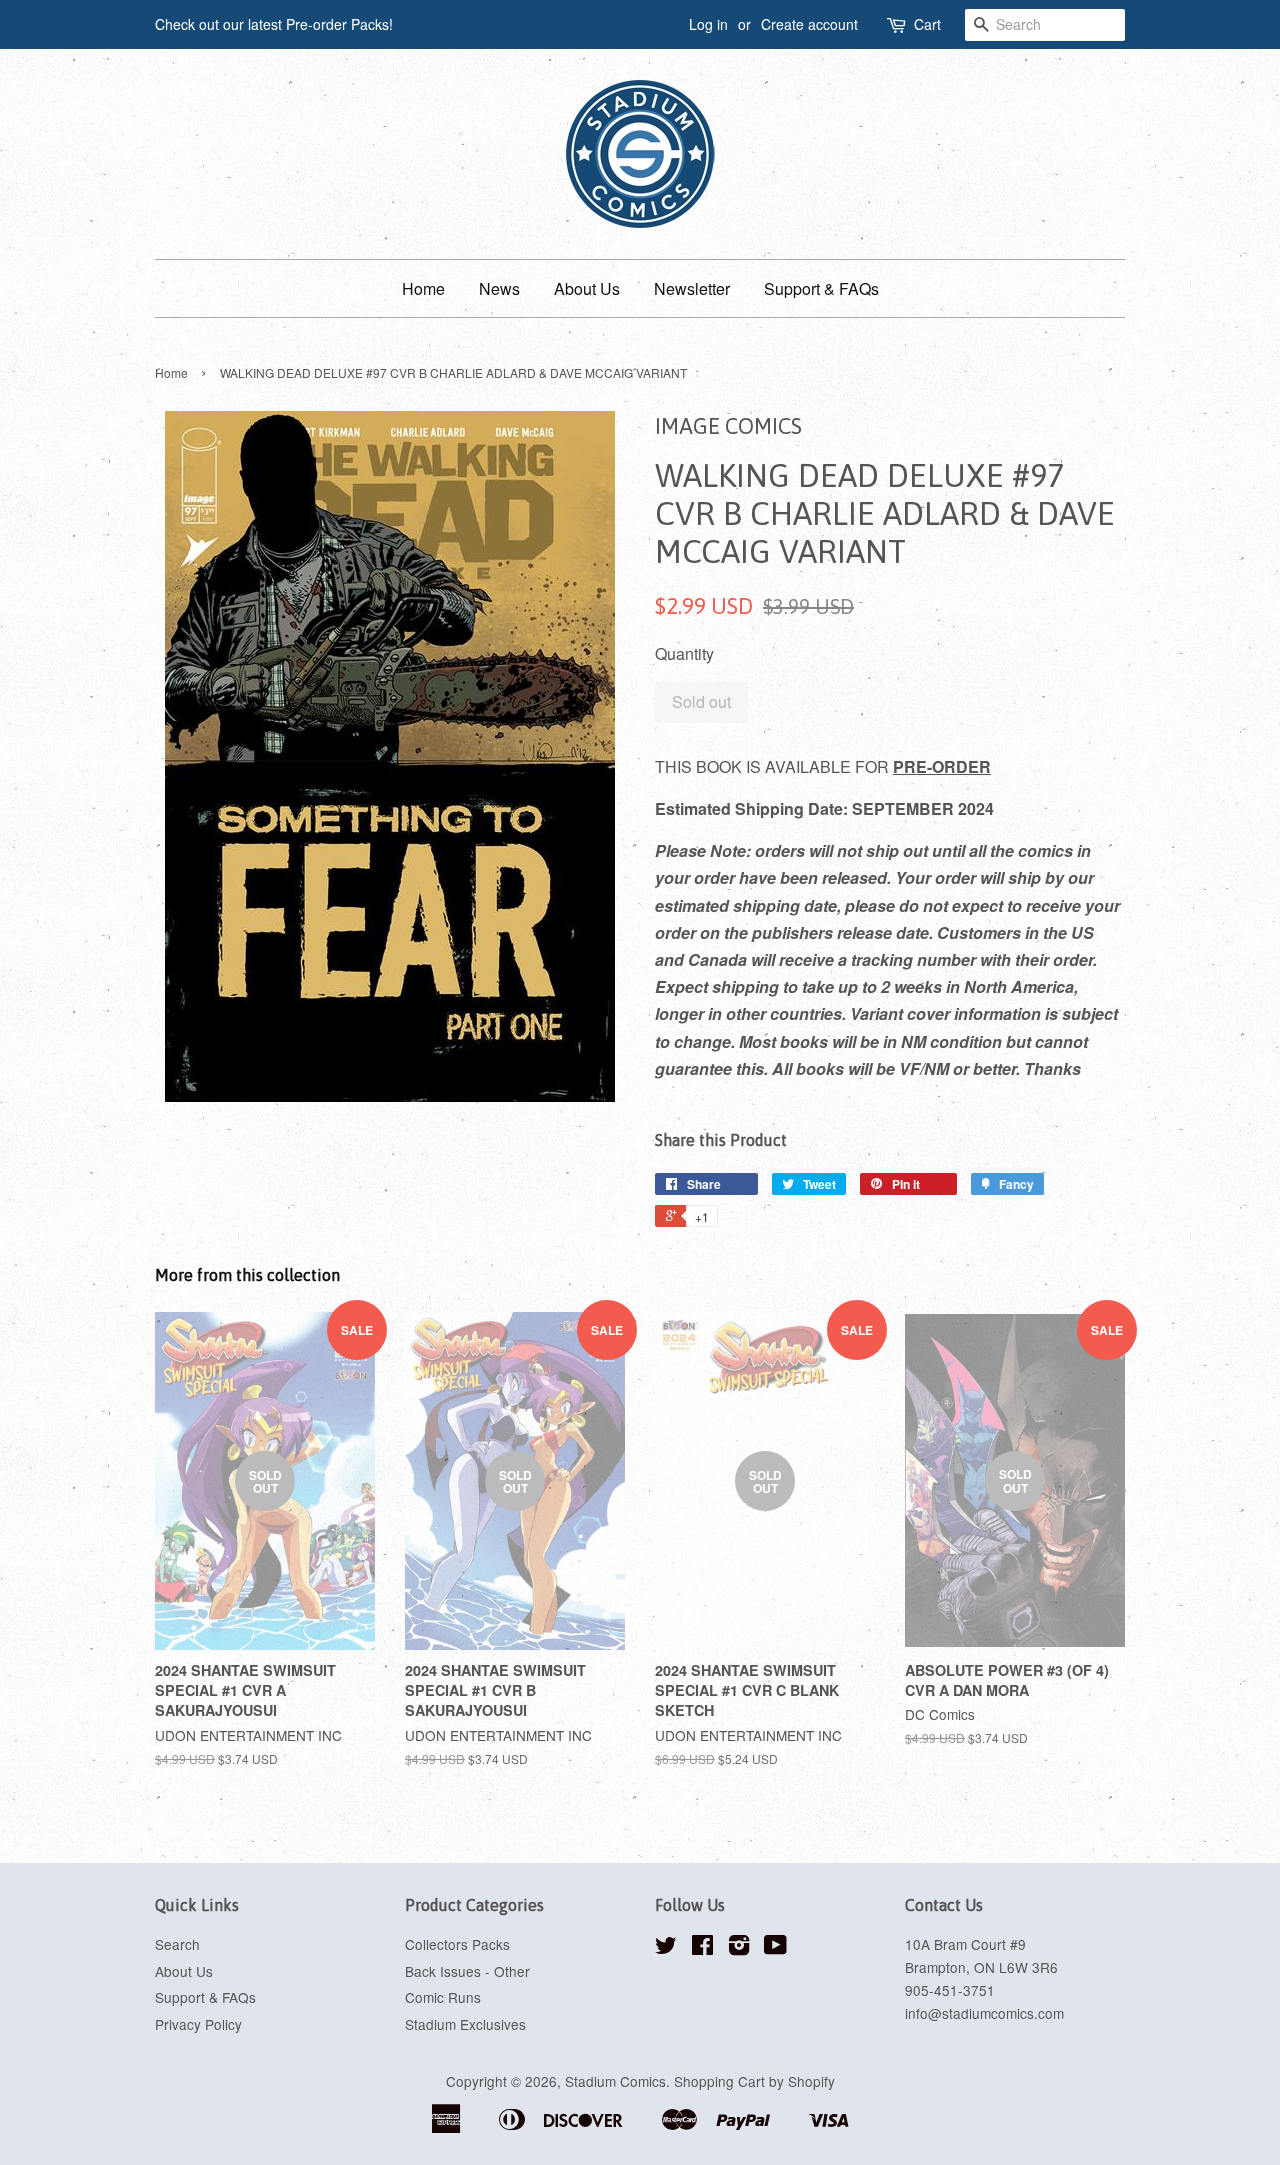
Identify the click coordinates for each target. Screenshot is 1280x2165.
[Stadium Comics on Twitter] (666, 1948)
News (499, 288)
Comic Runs (443, 1997)
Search (177, 1944)
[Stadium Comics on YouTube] (775, 1948)
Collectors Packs (457, 1944)
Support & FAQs (821, 288)
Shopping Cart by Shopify (754, 2081)
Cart (927, 24)
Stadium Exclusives (465, 2024)
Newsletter (692, 288)
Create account (809, 24)
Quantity (684, 653)
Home (423, 288)
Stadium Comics (615, 2081)
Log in (708, 24)
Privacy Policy (198, 2024)
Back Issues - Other (467, 1971)
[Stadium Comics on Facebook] (702, 1948)
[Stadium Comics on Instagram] (739, 1948)
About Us (587, 288)
